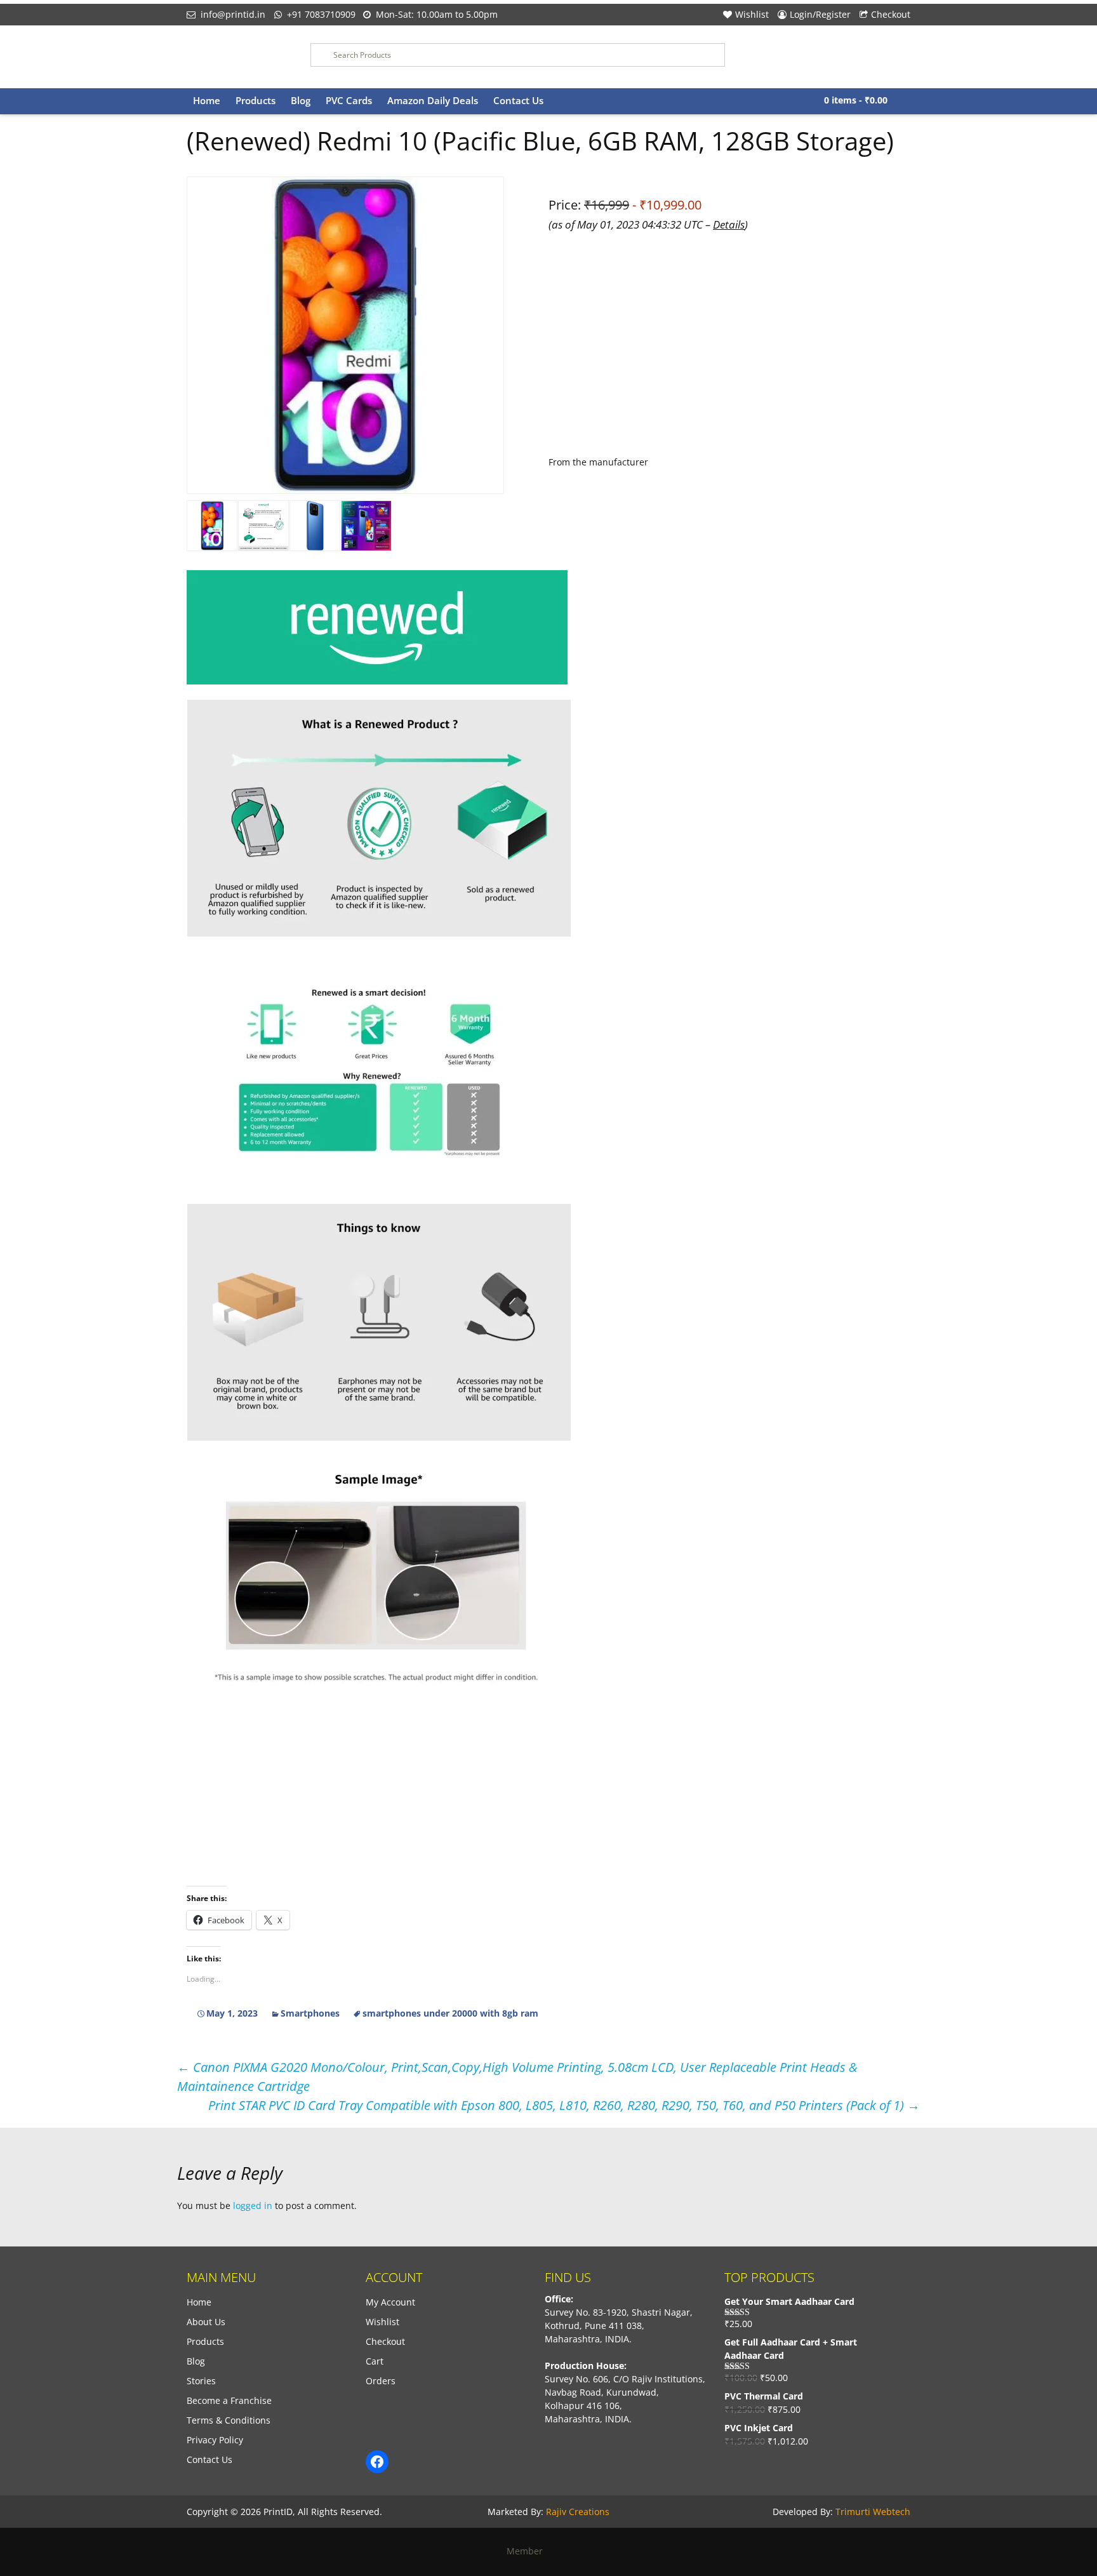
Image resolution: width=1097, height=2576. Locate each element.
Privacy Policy (215, 2440)
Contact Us (518, 100)
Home (207, 100)
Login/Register (820, 14)
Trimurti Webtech (873, 2512)
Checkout (891, 14)
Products (256, 100)
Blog (301, 100)
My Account (390, 2302)
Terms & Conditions (229, 2420)
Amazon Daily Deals (433, 100)
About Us (206, 2322)
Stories (201, 2381)
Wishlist (752, 14)
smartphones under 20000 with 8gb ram (450, 2013)
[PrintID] (239, 57)
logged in (253, 2206)
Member (529, 2551)
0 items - (856, 100)
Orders (381, 2381)
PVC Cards (349, 100)
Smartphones (310, 2013)
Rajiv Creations (578, 2512)
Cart (375, 2361)
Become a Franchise (229, 2400)
